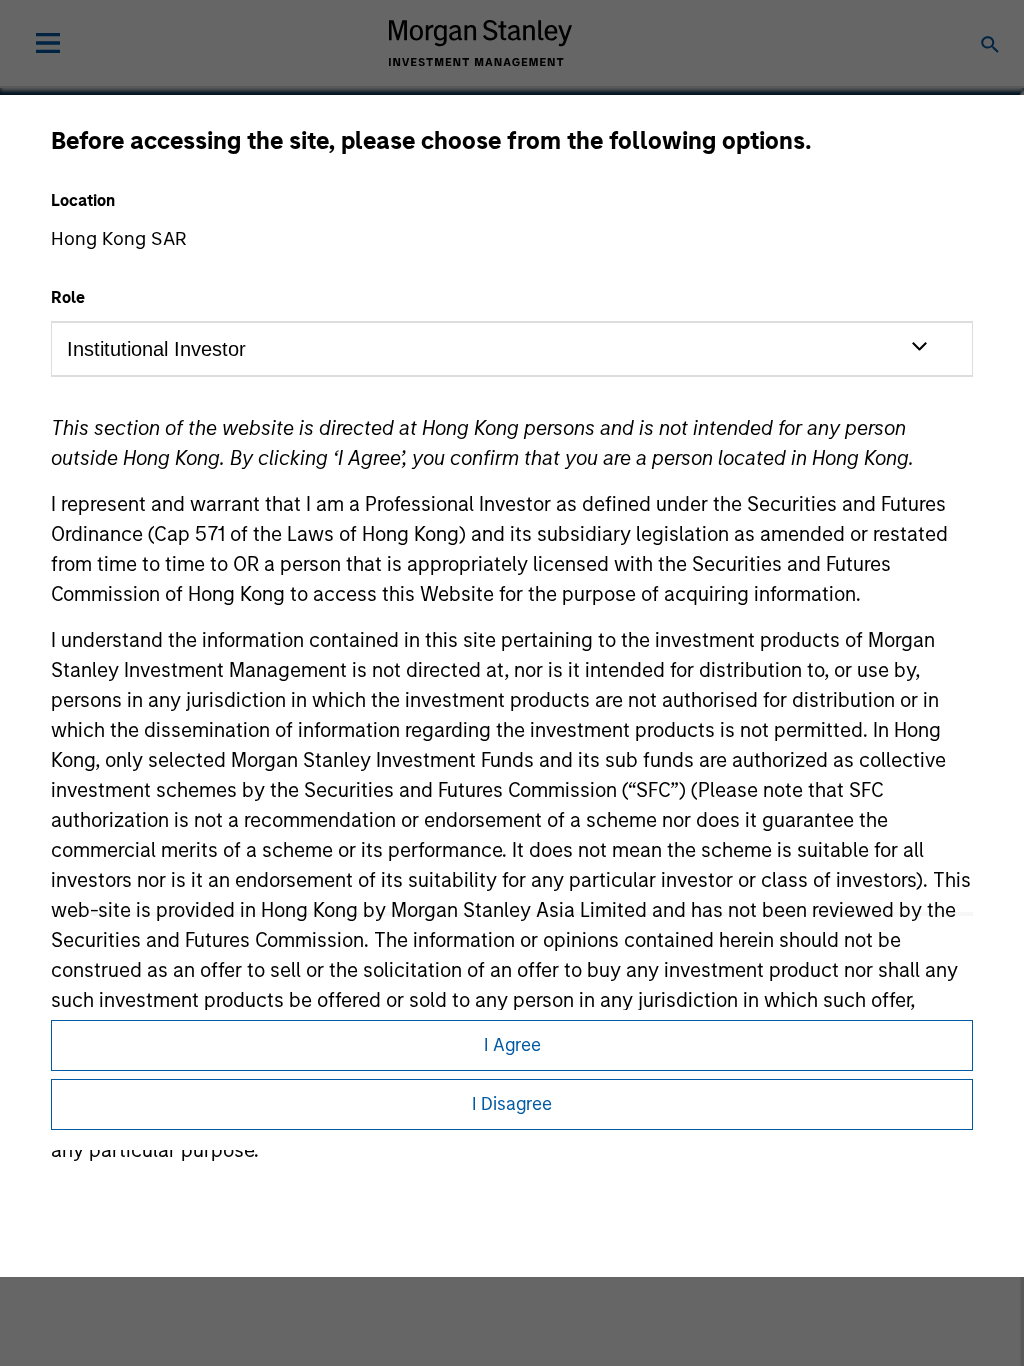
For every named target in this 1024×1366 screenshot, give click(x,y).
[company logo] (480, 43)
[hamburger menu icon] (48, 43)
